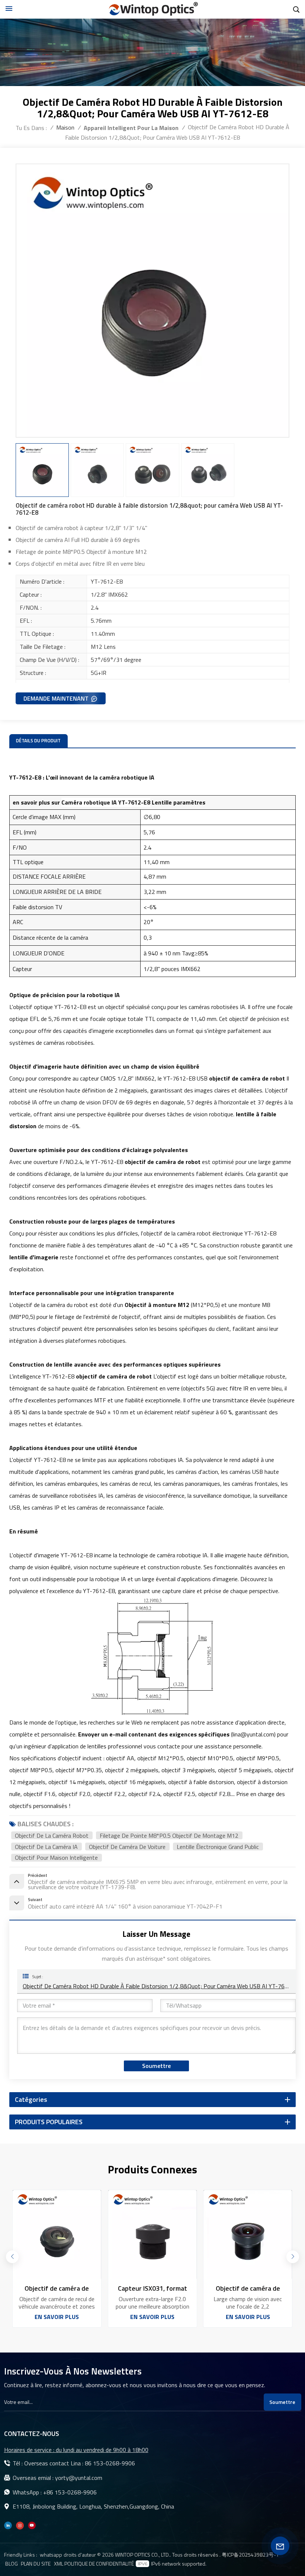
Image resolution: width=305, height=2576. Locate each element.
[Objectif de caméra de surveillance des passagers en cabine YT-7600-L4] (248, 2235)
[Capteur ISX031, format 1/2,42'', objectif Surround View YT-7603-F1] (152, 2235)
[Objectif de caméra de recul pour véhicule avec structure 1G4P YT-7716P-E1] (57, 2235)
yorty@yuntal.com (79, 2478)
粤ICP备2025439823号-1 (250, 2555)
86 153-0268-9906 (110, 2463)
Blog (12, 2564)
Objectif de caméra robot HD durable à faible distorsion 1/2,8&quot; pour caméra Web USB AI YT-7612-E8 (157, 1986)
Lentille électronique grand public (218, 1847)
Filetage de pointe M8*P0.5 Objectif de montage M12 (169, 1835)
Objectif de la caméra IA (46, 1847)
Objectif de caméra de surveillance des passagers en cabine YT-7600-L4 (248, 2288)
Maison (65, 127)
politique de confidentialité (99, 2564)
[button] (293, 2257)
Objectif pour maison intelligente (56, 1858)
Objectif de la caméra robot (52, 1835)
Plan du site (36, 2564)
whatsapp (51, 2555)
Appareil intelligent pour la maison (131, 128)
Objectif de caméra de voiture (127, 1847)
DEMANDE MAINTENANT (56, 698)
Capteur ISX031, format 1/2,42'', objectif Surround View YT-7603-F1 (152, 2288)
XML (59, 2564)
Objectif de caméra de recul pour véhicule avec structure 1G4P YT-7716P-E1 (57, 2288)
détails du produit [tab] (38, 741)
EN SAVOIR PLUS (57, 2317)
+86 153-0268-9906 (70, 2492)
